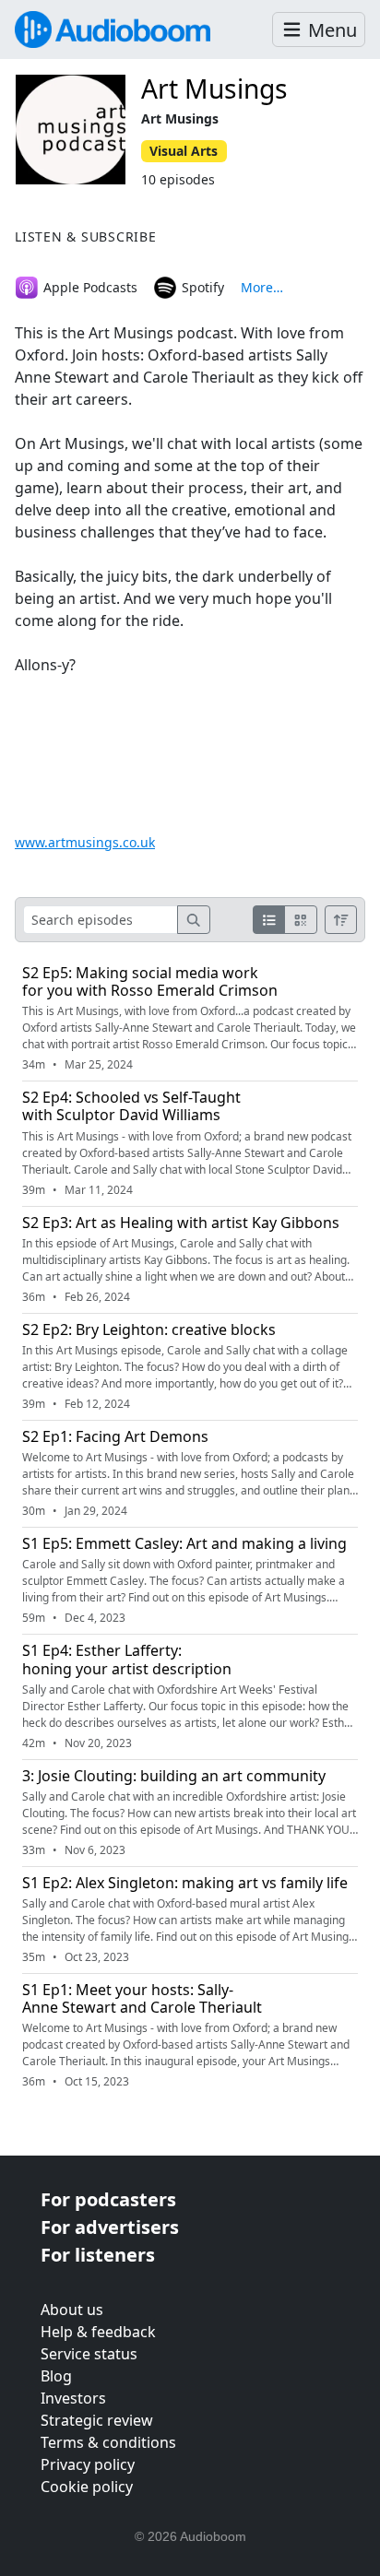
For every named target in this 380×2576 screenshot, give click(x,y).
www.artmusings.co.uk (85, 842)
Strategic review (97, 2420)
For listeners (98, 2255)
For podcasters (108, 2199)
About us (72, 2310)
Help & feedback (98, 2332)
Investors (73, 2398)
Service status (89, 2354)
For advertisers (110, 2227)
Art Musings (214, 89)
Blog (56, 2376)
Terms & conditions (108, 2442)
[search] (194, 920)
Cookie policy (87, 2487)
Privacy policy (88, 2464)
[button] (319, 30)
